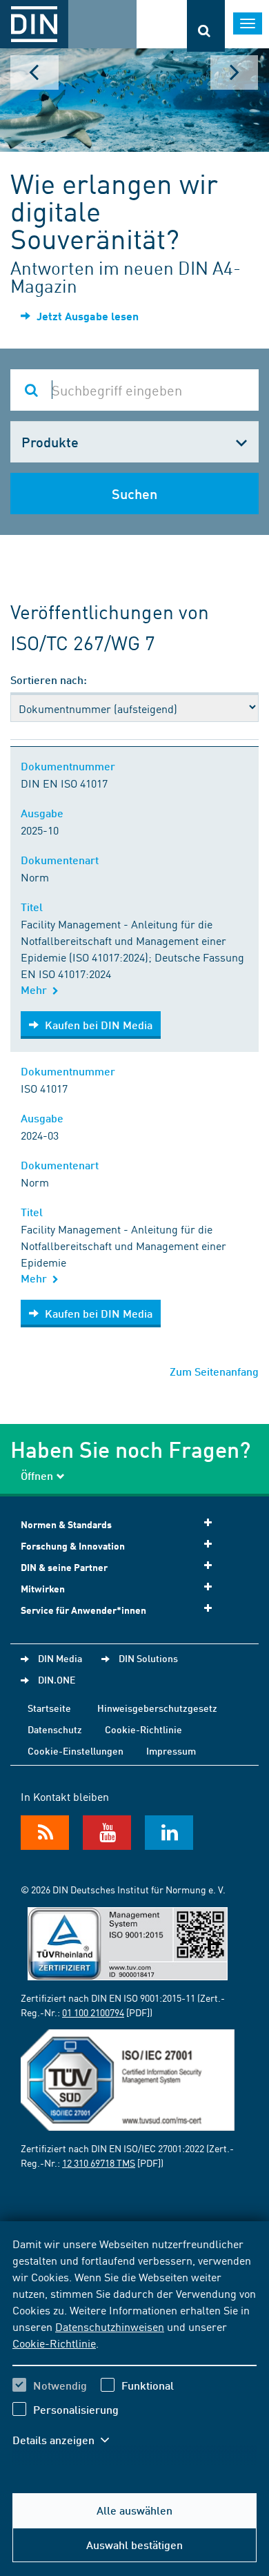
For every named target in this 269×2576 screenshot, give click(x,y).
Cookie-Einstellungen (76, 1750)
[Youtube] (107, 1833)
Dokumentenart (62, 860)
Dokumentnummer (71, 766)
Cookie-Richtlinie (54, 2343)
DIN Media (60, 1658)
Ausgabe (45, 813)
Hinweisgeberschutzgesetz (157, 1708)
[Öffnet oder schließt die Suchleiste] (206, 26)
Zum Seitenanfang (214, 1371)
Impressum (171, 1750)
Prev (34, 72)
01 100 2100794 (93, 2012)
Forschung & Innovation (73, 1546)
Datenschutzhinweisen (110, 2326)
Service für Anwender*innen (83, 1610)
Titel (34, 907)
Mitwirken (43, 1589)
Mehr (37, 989)
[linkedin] (169, 1833)
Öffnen (37, 1475)
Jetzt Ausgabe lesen (86, 316)
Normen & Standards (66, 1524)
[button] (68, 2440)
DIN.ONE (57, 1679)
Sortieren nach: (49, 680)
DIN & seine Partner (64, 1567)
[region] (134, 2350)
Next (235, 72)
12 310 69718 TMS (99, 2163)
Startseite (49, 1708)
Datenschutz (55, 1729)
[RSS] (45, 1833)
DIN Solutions (148, 1658)
